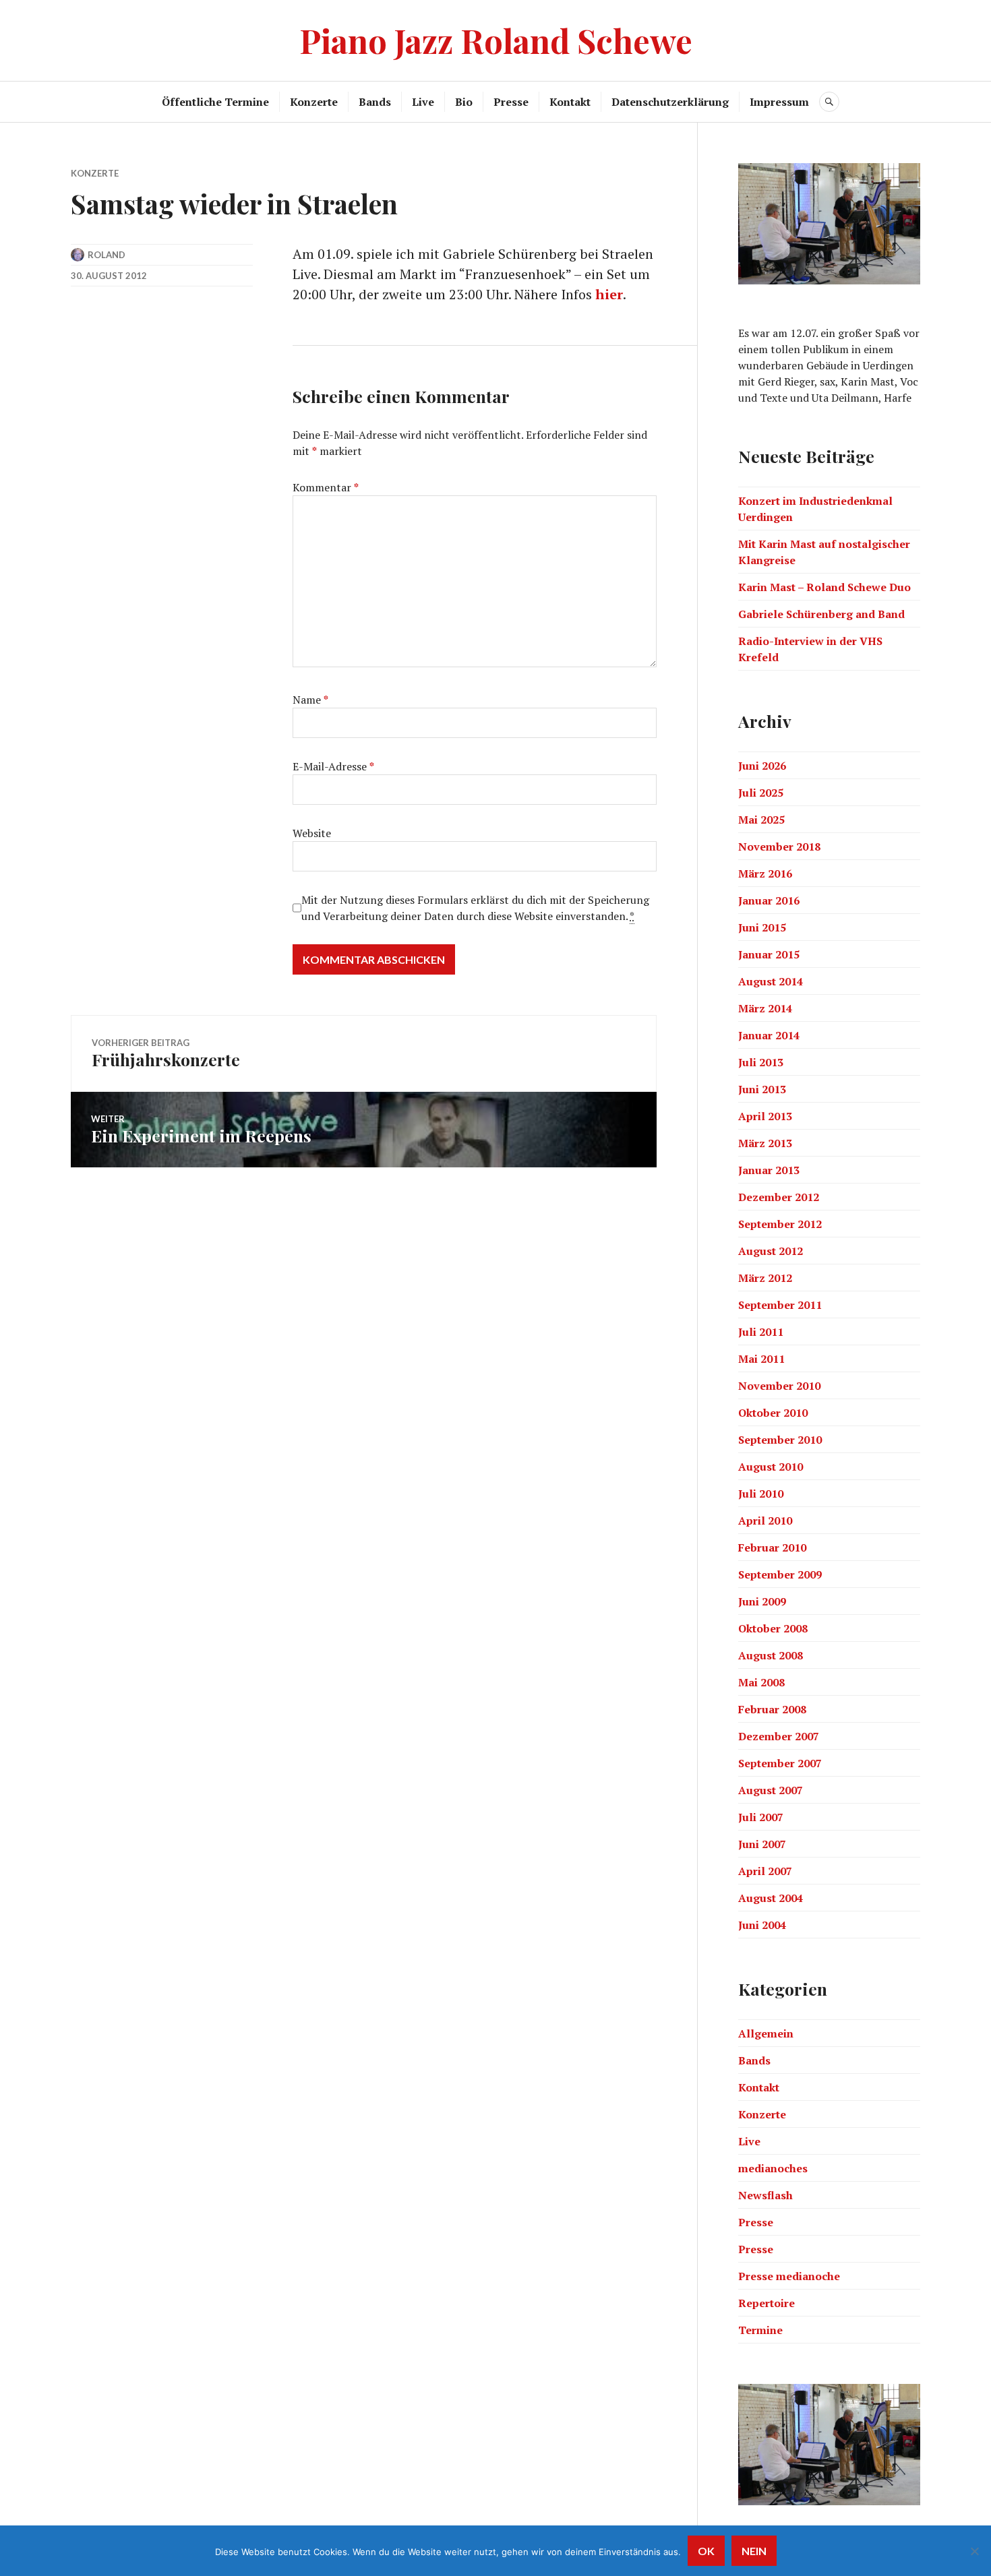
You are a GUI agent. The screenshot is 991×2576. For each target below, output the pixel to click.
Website (312, 833)
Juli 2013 (761, 1062)
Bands (375, 102)
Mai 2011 (761, 1359)
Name (310, 700)
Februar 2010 (772, 1547)
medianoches (773, 2168)
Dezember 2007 (779, 1736)
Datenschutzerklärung (670, 102)
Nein (754, 2551)
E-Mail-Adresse (333, 766)
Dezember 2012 (779, 1197)
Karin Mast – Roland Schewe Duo (824, 587)
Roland (107, 255)
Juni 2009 (762, 1601)
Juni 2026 (762, 766)
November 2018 (779, 847)
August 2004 (771, 1898)
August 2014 (771, 981)
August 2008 (771, 1655)
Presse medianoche (789, 2276)
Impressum (779, 102)
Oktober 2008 (773, 1628)
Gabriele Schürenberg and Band (821, 614)
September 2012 (780, 1224)
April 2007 (765, 1871)
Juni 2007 (762, 1844)
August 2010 (771, 1467)
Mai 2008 (761, 1682)
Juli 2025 (761, 793)
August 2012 (771, 1251)
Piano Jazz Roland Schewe (496, 40)
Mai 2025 (761, 820)
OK (706, 2551)
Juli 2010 (761, 1494)
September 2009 (780, 1574)
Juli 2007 (761, 1817)
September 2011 (780, 1305)
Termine (760, 2330)
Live (423, 102)
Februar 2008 (772, 1709)
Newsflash (765, 2195)
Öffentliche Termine (215, 102)
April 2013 (765, 1116)
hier (609, 294)
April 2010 (765, 1521)
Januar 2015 (769, 954)
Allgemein (766, 2033)
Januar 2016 (769, 900)
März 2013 (765, 1143)
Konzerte (314, 102)
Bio (464, 102)
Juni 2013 (762, 1089)
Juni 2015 (762, 927)
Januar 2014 (769, 1035)
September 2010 (780, 1440)
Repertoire (767, 2303)
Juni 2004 (762, 1925)
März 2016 (765, 873)
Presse (511, 102)
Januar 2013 (769, 1170)
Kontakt (570, 102)
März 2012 (765, 1278)
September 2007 (780, 1763)
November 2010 (779, 1386)
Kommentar (326, 487)
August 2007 (771, 1790)
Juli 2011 (761, 1332)
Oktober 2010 (773, 1413)
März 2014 (765, 1008)
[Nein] (974, 2551)
